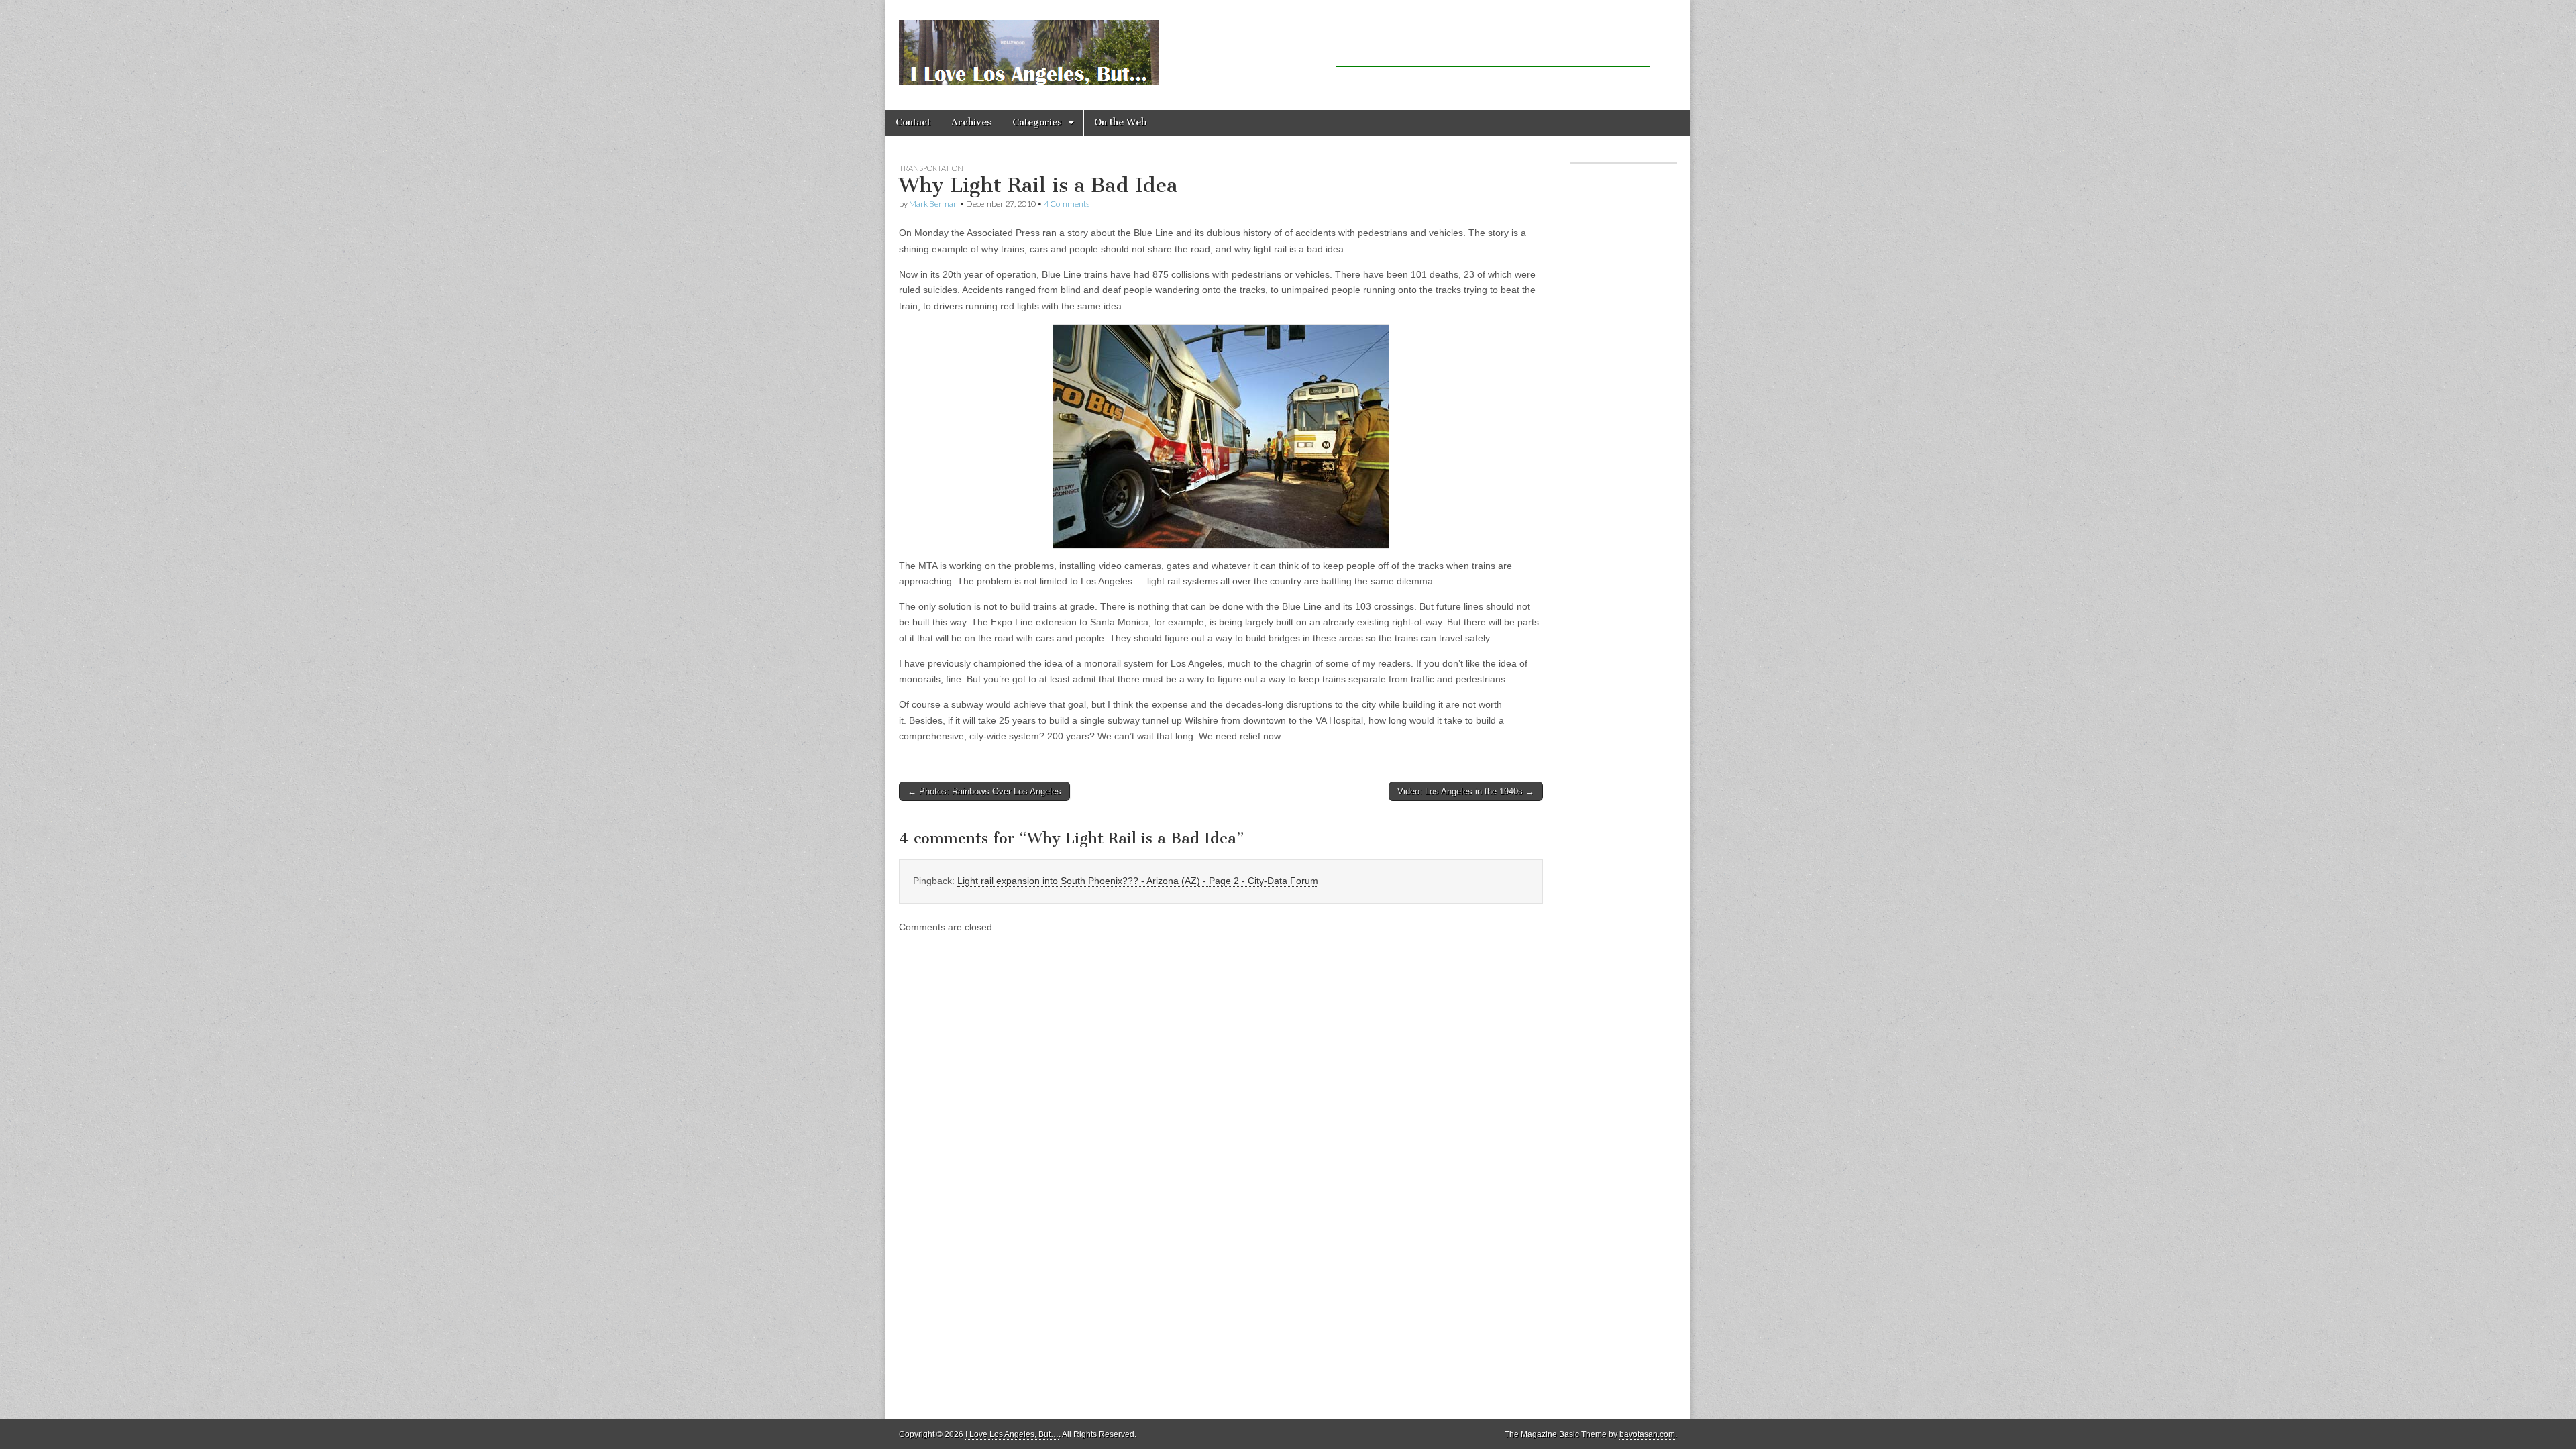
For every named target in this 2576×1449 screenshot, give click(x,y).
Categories (1037, 122)
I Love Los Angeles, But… (1012, 1434)
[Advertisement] (1493, 47)
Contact (913, 122)
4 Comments (1067, 204)
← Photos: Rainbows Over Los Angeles (984, 791)
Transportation (931, 168)
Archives (971, 122)
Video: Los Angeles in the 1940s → (1466, 791)
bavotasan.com (1647, 1434)
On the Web (1120, 122)
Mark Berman (933, 204)
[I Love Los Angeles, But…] (1029, 45)
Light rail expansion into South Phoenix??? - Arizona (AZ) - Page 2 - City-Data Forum (1138, 881)
